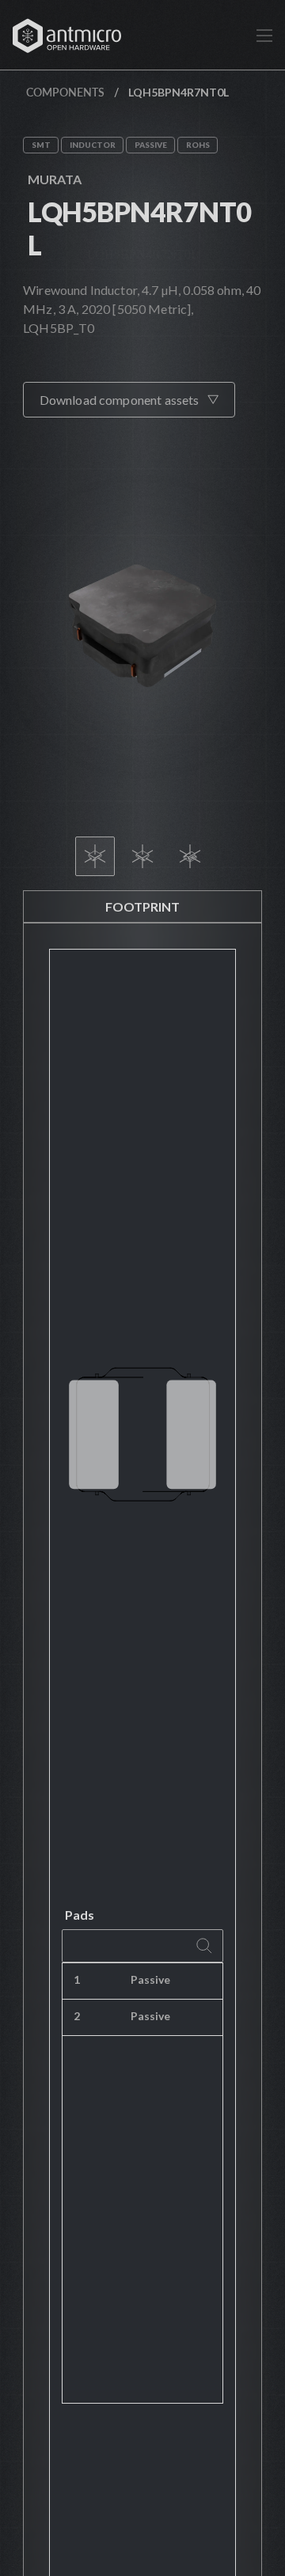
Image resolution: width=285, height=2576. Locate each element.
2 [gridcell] (77, 2016)
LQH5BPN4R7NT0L (139, 228)
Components (65, 92)
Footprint (142, 907)
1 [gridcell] (77, 1979)
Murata (55, 179)
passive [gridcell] (150, 1979)
